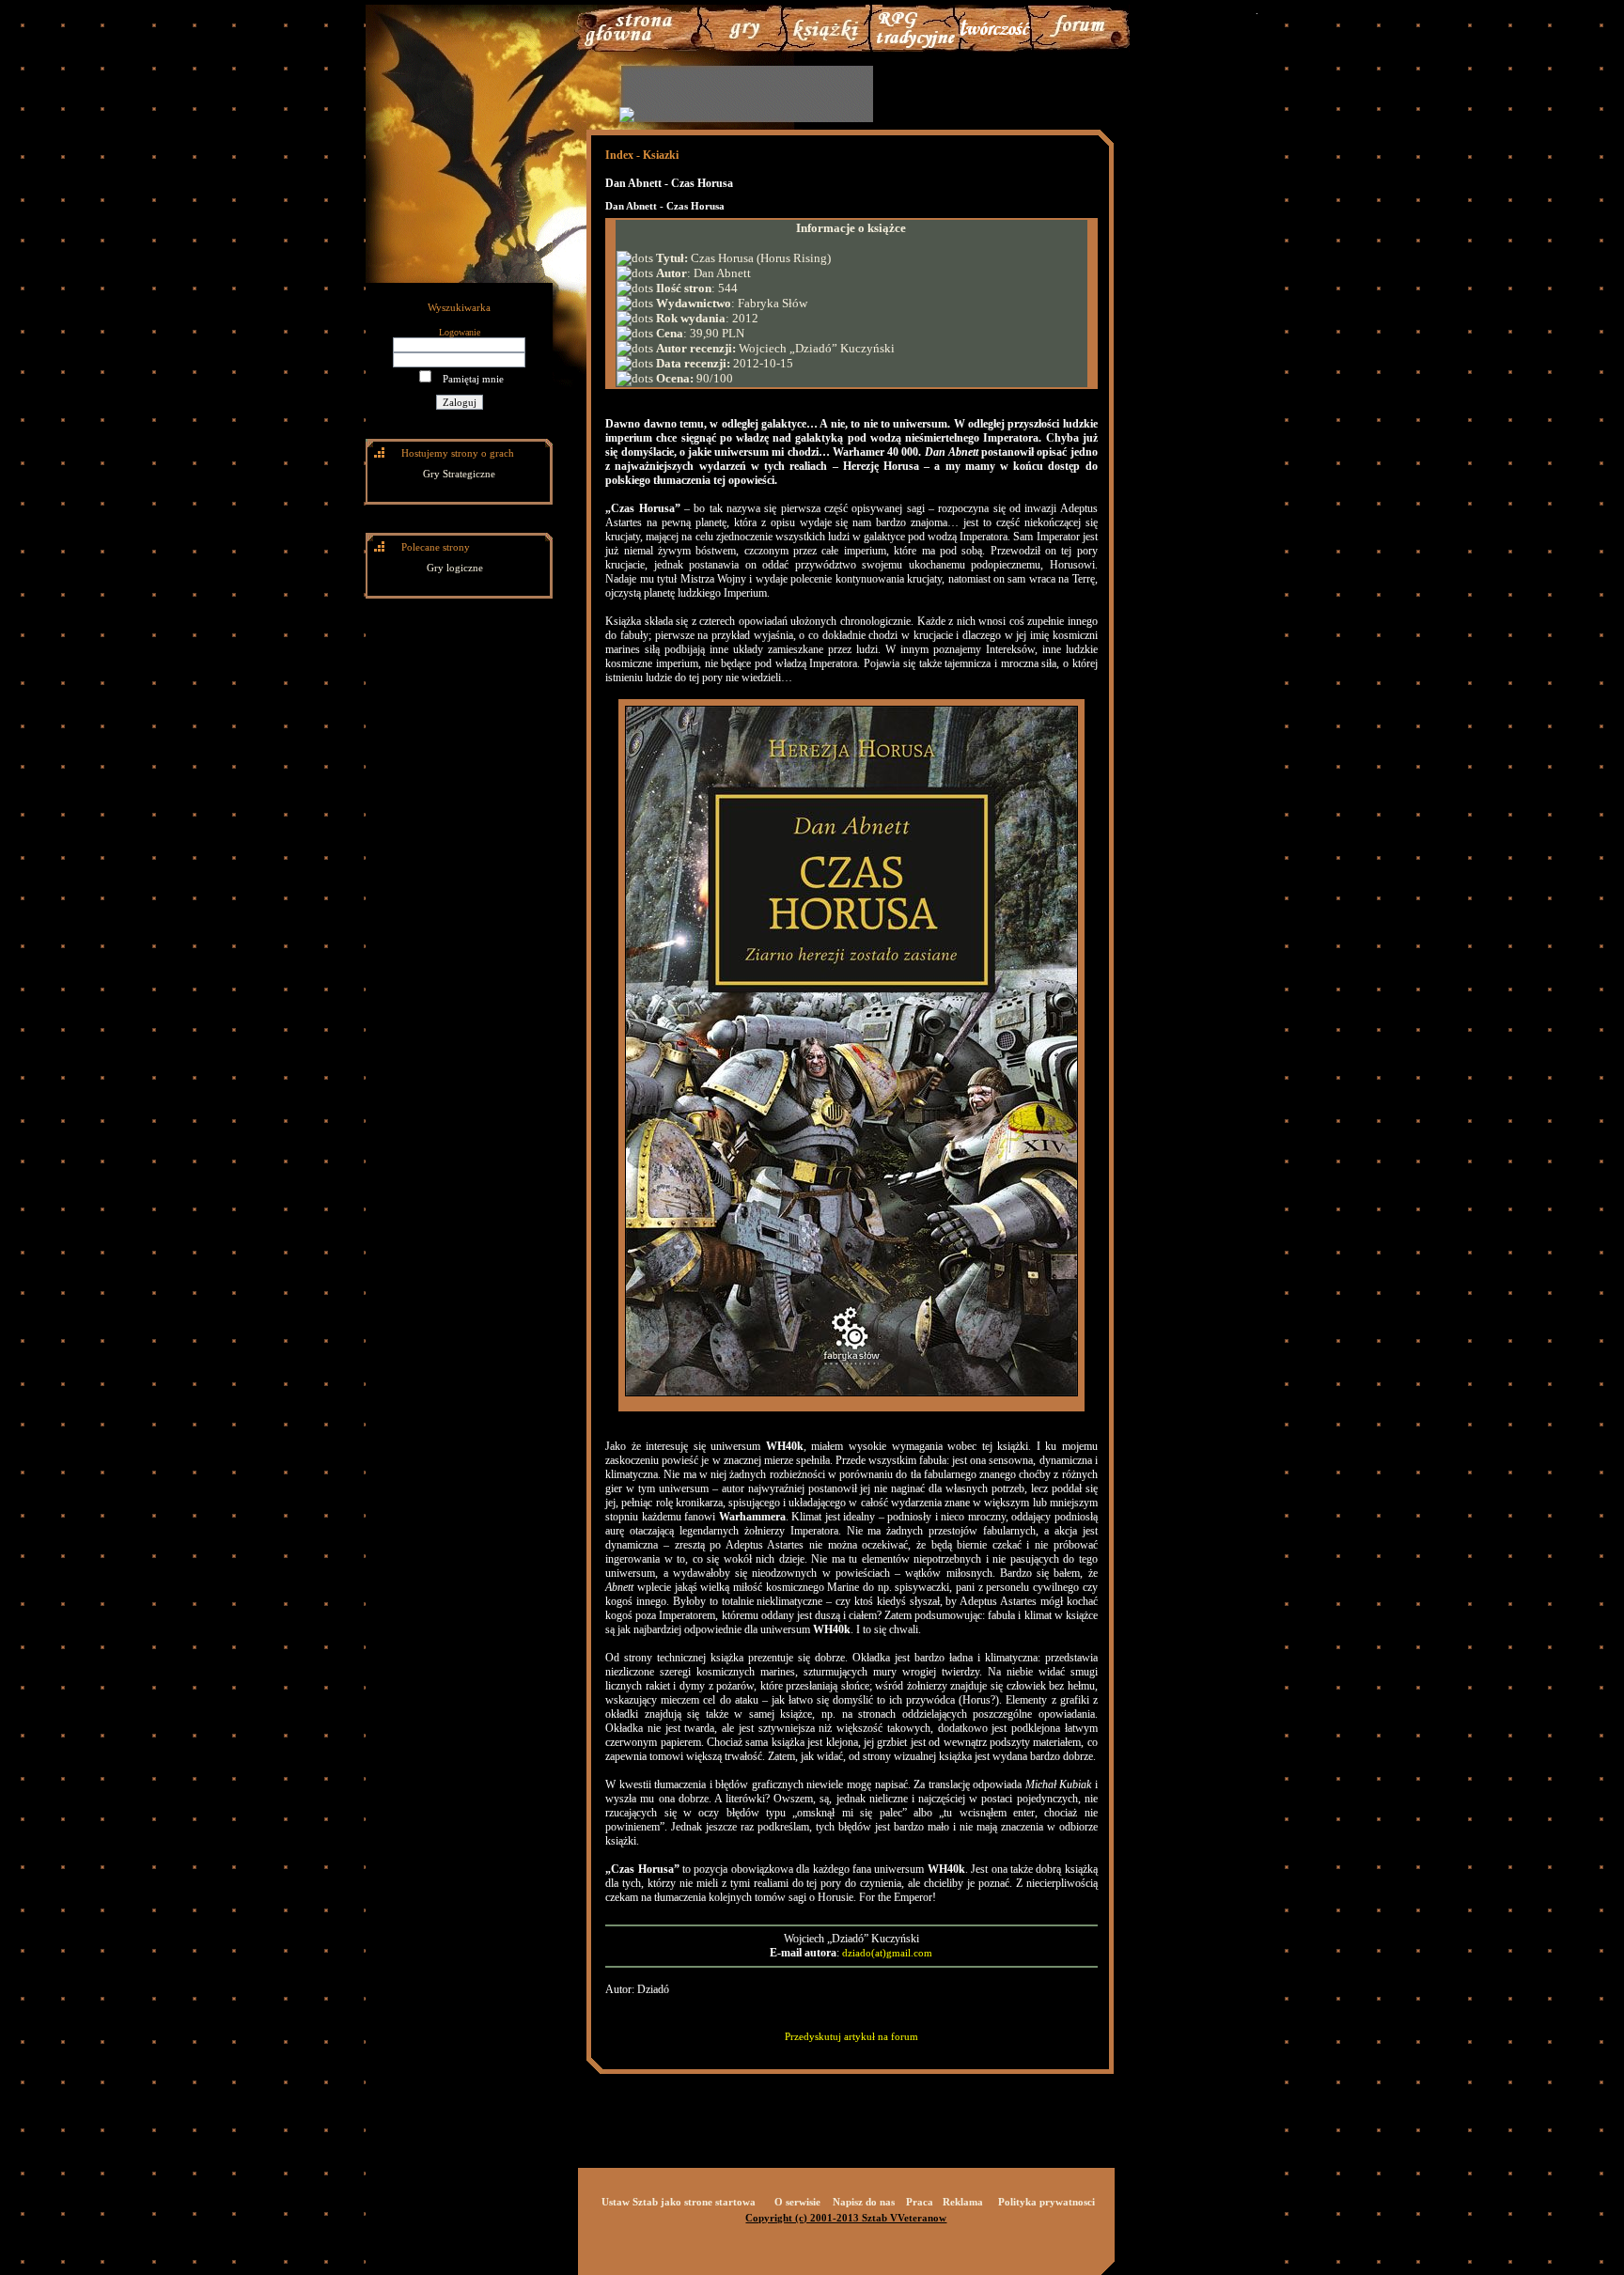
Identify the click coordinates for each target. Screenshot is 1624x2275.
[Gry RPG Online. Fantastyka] (642, 48)
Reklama (963, 2202)
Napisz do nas (864, 2202)
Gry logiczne (455, 568)
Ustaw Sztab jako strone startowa (679, 2202)
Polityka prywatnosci (1046, 2202)
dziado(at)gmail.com (887, 1953)
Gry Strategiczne (459, 474)
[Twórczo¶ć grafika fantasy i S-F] (995, 48)
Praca (920, 2202)
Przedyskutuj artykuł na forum (851, 2036)
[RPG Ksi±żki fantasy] (827, 48)
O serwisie (797, 2202)
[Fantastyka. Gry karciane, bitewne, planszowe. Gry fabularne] (915, 48)
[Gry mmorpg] (740, 48)
